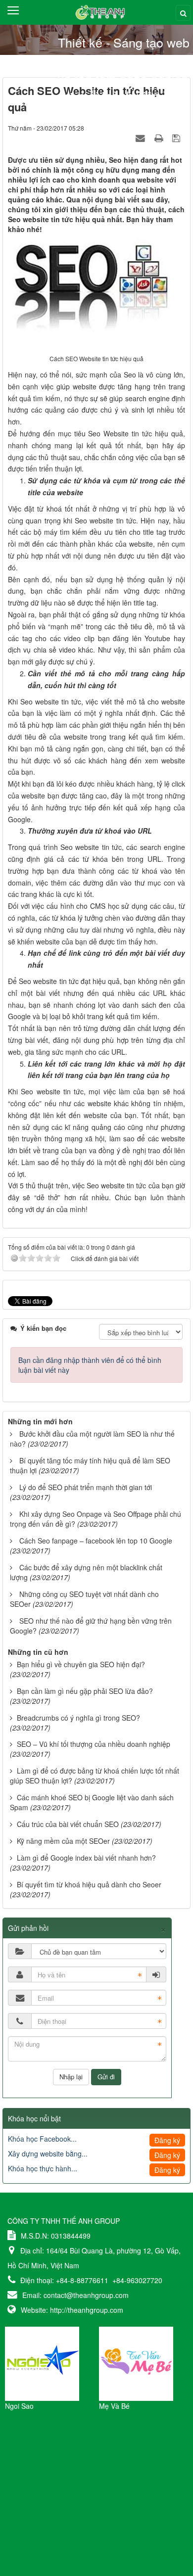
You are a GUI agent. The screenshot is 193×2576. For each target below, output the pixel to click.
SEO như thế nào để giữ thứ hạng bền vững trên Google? (91, 1626)
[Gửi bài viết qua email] (142, 138)
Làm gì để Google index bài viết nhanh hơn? (86, 1858)
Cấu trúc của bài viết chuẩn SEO (68, 1824)
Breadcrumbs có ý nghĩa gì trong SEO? (78, 1718)
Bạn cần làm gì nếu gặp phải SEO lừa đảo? (85, 1691)
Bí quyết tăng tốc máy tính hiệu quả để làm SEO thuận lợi (90, 1465)
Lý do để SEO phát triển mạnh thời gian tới (86, 1487)
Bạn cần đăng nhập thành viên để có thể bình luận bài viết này (90, 1365)
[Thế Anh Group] (97, 11)
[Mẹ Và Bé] (136, 2363)
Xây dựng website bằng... (48, 2154)
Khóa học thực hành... (43, 2168)
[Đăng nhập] (156, 1974)
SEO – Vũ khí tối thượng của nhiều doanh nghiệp (94, 1744)
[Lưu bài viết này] (177, 138)
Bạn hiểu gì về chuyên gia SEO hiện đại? (81, 1664)
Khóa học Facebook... (42, 2139)
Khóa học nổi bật (34, 2118)
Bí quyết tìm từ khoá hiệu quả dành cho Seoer (89, 1884)
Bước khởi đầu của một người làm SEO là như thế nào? (92, 1439)
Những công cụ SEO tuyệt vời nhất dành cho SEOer (84, 1599)
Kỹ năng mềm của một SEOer (63, 1841)
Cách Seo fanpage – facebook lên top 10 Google (96, 1541)
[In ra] (160, 138)
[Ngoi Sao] (42, 2363)
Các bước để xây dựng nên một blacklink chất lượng (86, 1572)
